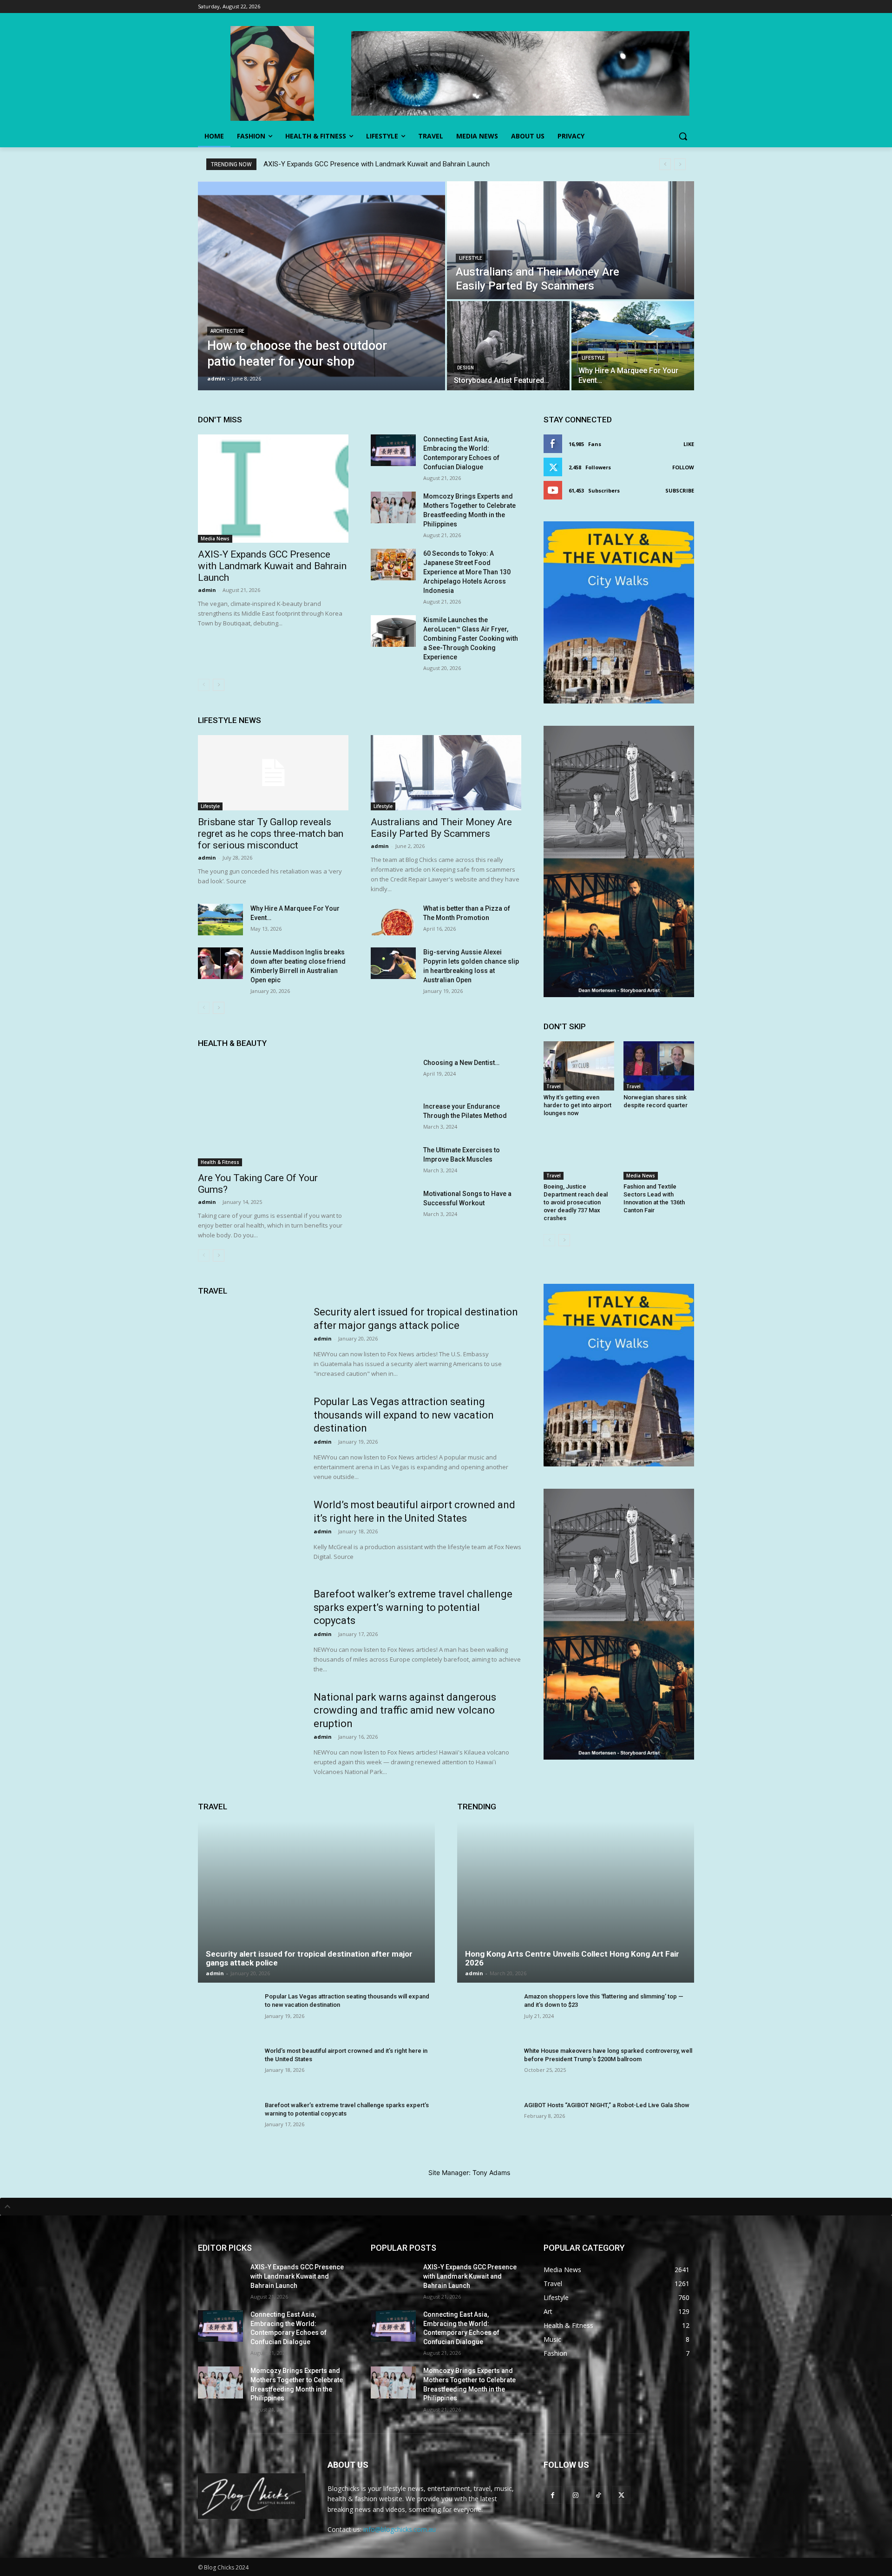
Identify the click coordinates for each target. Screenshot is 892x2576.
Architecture (227, 331)
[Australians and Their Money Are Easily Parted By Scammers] (571, 240)
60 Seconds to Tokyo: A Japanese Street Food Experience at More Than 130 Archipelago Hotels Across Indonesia (467, 572)
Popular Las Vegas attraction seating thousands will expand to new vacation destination (404, 1415)
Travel (554, 1086)
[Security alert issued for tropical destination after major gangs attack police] (250, 1342)
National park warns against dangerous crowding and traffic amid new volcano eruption (405, 1710)
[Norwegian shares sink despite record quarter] (659, 1066)
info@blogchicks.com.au (400, 2529)
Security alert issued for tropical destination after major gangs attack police (309, 1958)
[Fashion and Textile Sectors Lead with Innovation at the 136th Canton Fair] (659, 1155)
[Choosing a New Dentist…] (393, 1074)
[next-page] (219, 685)
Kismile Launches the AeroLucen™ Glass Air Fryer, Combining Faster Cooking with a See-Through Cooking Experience (471, 638)
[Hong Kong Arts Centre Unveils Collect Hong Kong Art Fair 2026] (576, 1902)
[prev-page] (204, 685)
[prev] (665, 164)
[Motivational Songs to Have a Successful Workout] (393, 1205)
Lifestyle (471, 258)
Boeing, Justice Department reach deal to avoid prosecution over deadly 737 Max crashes (576, 1202)
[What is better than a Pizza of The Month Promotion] (393, 920)
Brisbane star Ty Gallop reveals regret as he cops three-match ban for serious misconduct (271, 834)
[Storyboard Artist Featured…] (508, 346)
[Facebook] (553, 2495)
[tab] (446, 2207)
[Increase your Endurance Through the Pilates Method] (393, 1117)
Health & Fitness (220, 1162)
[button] (683, 136)
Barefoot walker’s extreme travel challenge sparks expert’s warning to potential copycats (413, 1607)
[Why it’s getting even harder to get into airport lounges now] (579, 1066)
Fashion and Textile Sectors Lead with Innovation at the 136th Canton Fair (654, 1198)
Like (689, 444)
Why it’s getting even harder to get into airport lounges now (577, 1105)
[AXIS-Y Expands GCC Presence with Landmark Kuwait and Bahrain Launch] (273, 489)
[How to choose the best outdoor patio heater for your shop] (321, 286)
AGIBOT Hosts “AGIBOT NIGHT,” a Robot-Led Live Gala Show (607, 2105)
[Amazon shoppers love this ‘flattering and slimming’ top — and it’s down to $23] (487, 2015)
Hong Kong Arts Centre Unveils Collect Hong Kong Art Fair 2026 (572, 1958)
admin (207, 590)
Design (466, 368)
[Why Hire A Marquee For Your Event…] (633, 346)
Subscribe (680, 490)
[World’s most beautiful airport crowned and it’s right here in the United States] (250, 1535)
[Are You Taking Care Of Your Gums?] (273, 1112)
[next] (680, 164)
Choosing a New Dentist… (461, 1063)
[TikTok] (598, 2495)
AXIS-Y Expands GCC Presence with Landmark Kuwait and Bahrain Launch (377, 164)
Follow (683, 467)
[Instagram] (575, 2495)
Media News (215, 539)
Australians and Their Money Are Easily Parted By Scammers (441, 828)
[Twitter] (621, 2495)
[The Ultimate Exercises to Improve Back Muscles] (393, 1161)
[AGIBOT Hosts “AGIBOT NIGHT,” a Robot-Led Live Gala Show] (487, 2123)
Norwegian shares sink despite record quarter (656, 1101)
